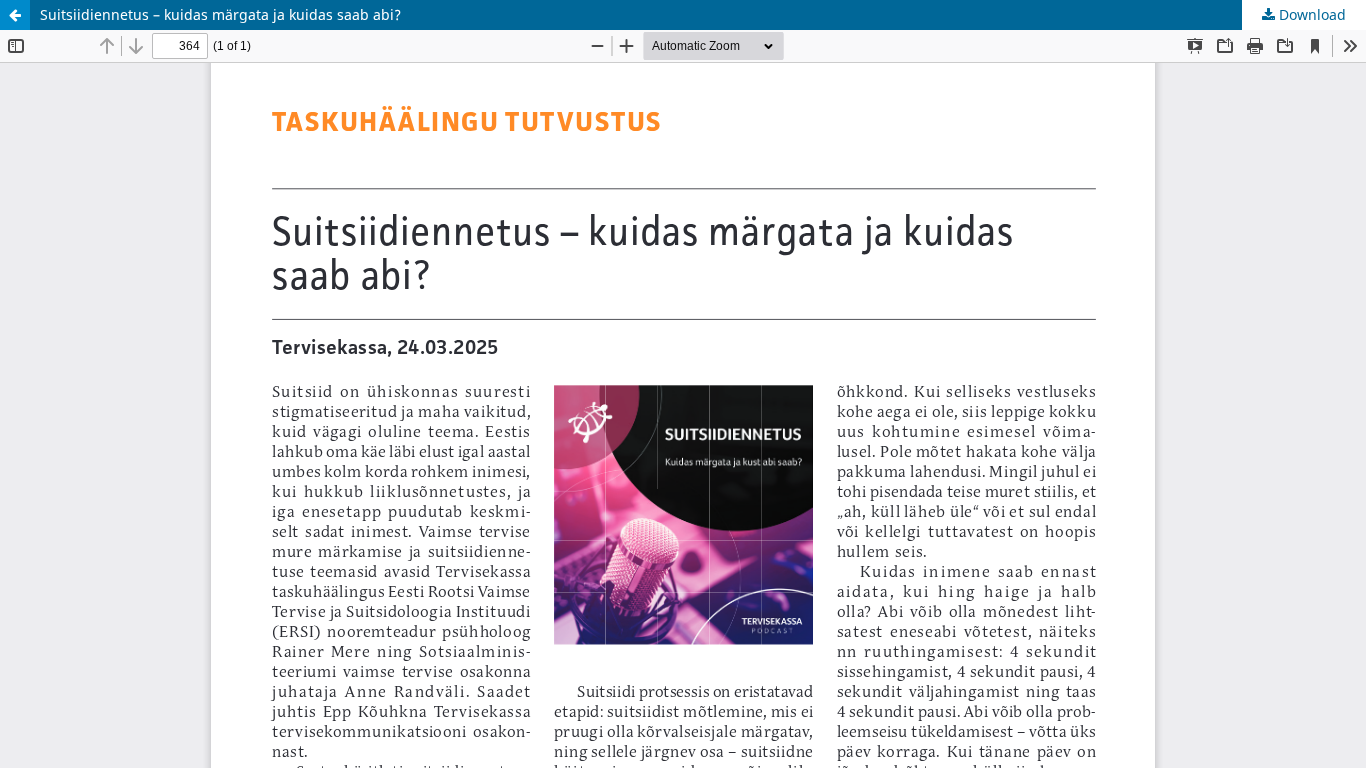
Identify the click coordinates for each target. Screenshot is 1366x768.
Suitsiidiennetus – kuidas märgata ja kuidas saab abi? (220, 14)
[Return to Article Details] (15, 15)
